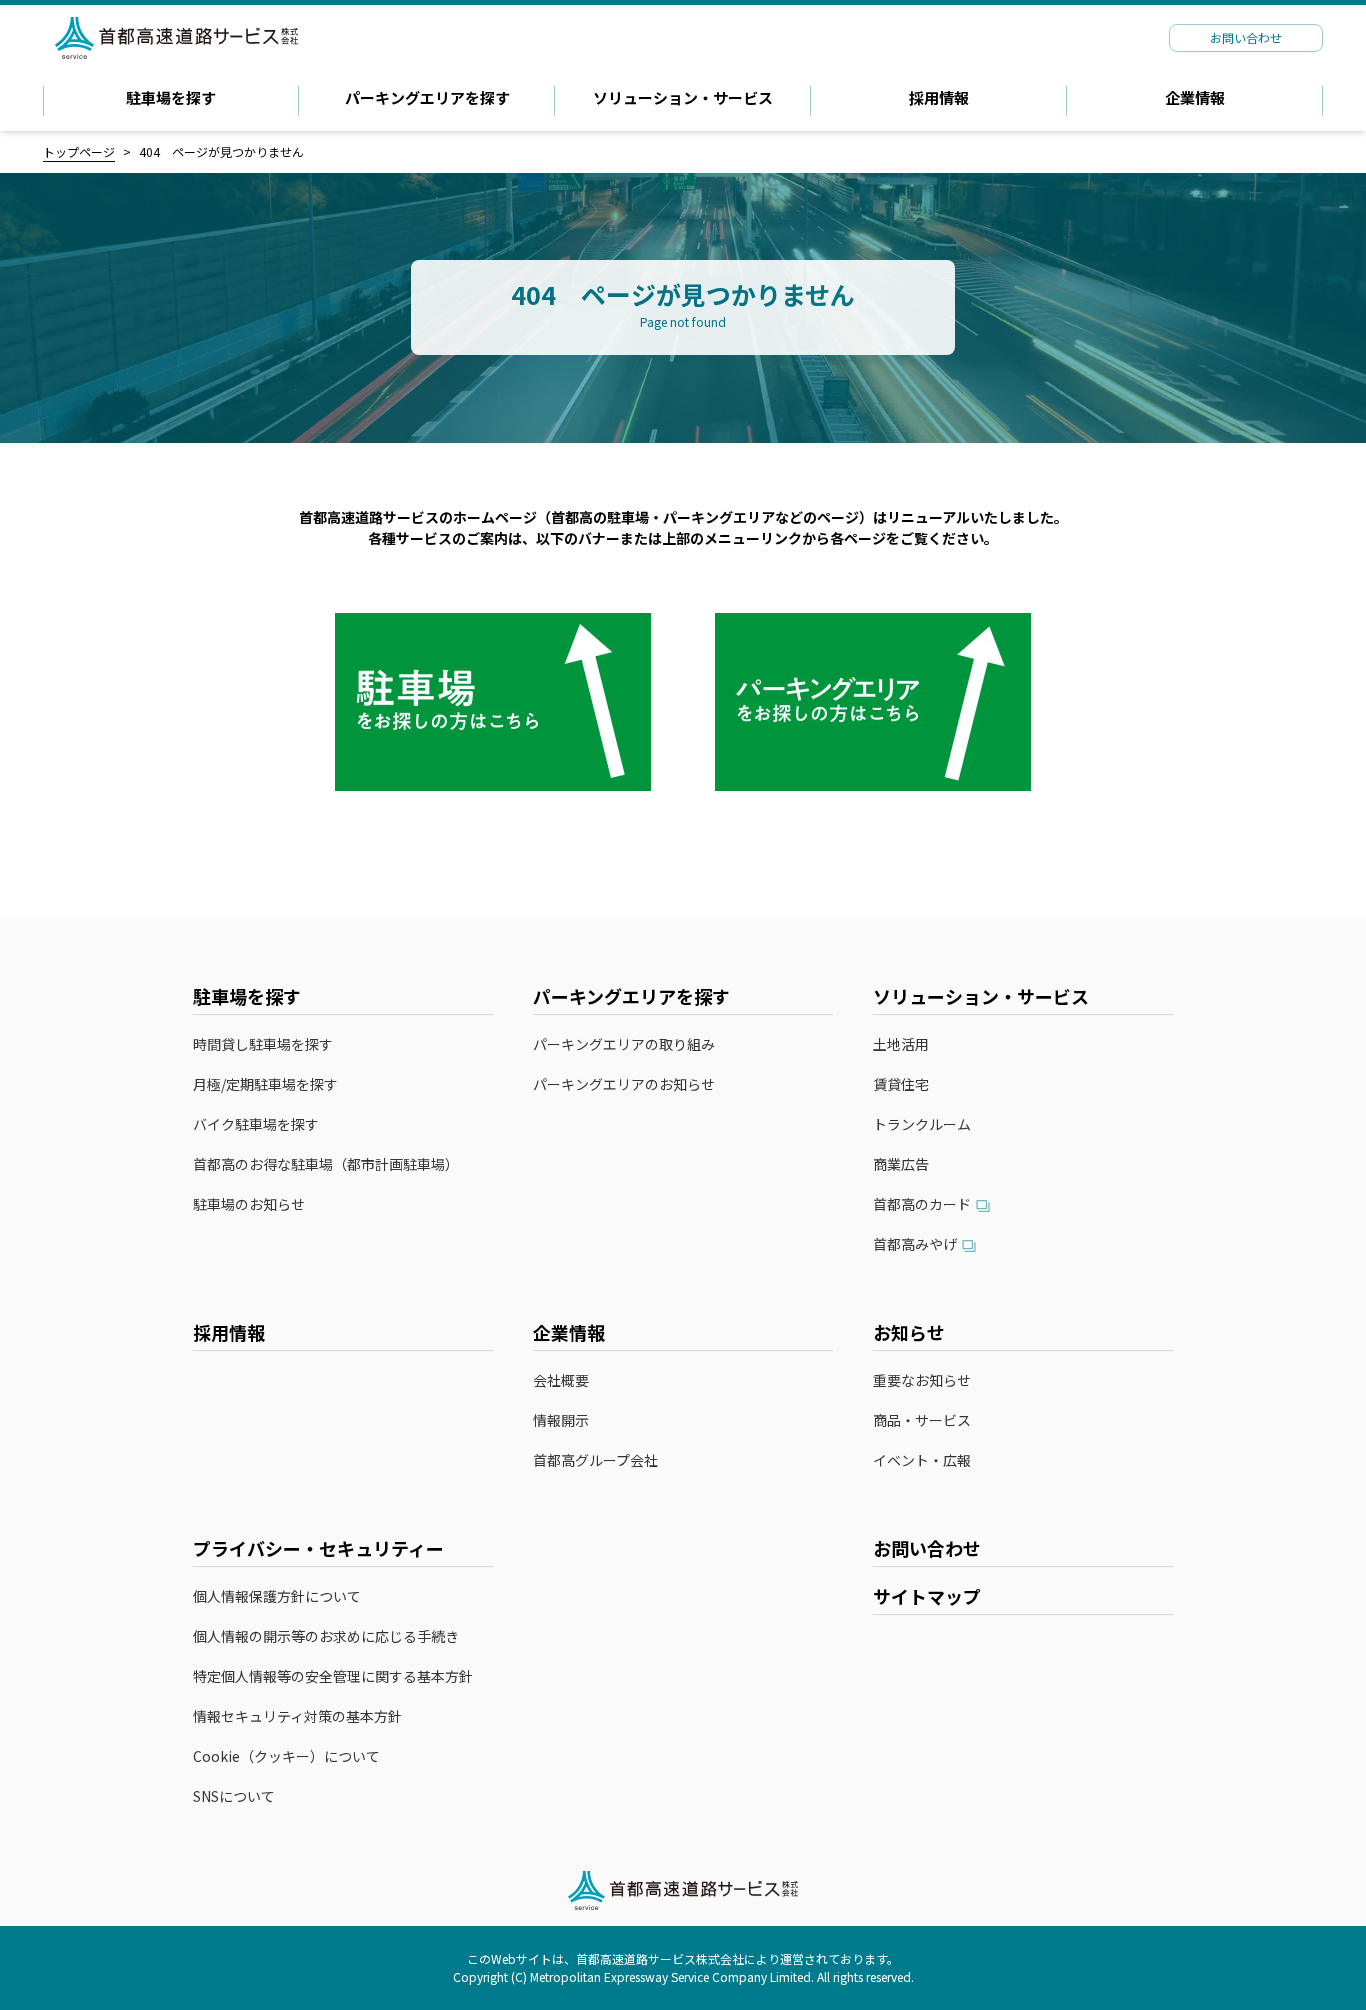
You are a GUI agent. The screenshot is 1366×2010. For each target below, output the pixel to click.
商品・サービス (922, 1420)
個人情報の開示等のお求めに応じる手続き (326, 1636)
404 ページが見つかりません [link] (221, 151)
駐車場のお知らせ (249, 1204)
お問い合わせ (927, 1548)
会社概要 (561, 1380)
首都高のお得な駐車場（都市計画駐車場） (326, 1164)
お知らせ (909, 1332)
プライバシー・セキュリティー (318, 1548)
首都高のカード (922, 1205)
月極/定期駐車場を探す (265, 1084)
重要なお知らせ (922, 1380)
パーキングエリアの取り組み (624, 1044)
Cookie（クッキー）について (286, 1756)
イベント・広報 (922, 1460)
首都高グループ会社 (595, 1460)
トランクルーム (922, 1124)
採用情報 (939, 97)
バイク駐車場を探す (256, 1124)
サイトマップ (927, 1596)
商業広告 (901, 1164)
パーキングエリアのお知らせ (624, 1084)
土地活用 (901, 1044)
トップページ (79, 151)
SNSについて (234, 1796)
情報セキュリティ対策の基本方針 (297, 1716)
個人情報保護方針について (277, 1596)
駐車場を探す (171, 97)
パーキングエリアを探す (427, 97)
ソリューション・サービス (683, 97)
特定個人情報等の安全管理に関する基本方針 (333, 1676)
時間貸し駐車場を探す (263, 1044)
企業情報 (1195, 97)
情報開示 (561, 1420)
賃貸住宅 (901, 1084)
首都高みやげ (915, 1245)
